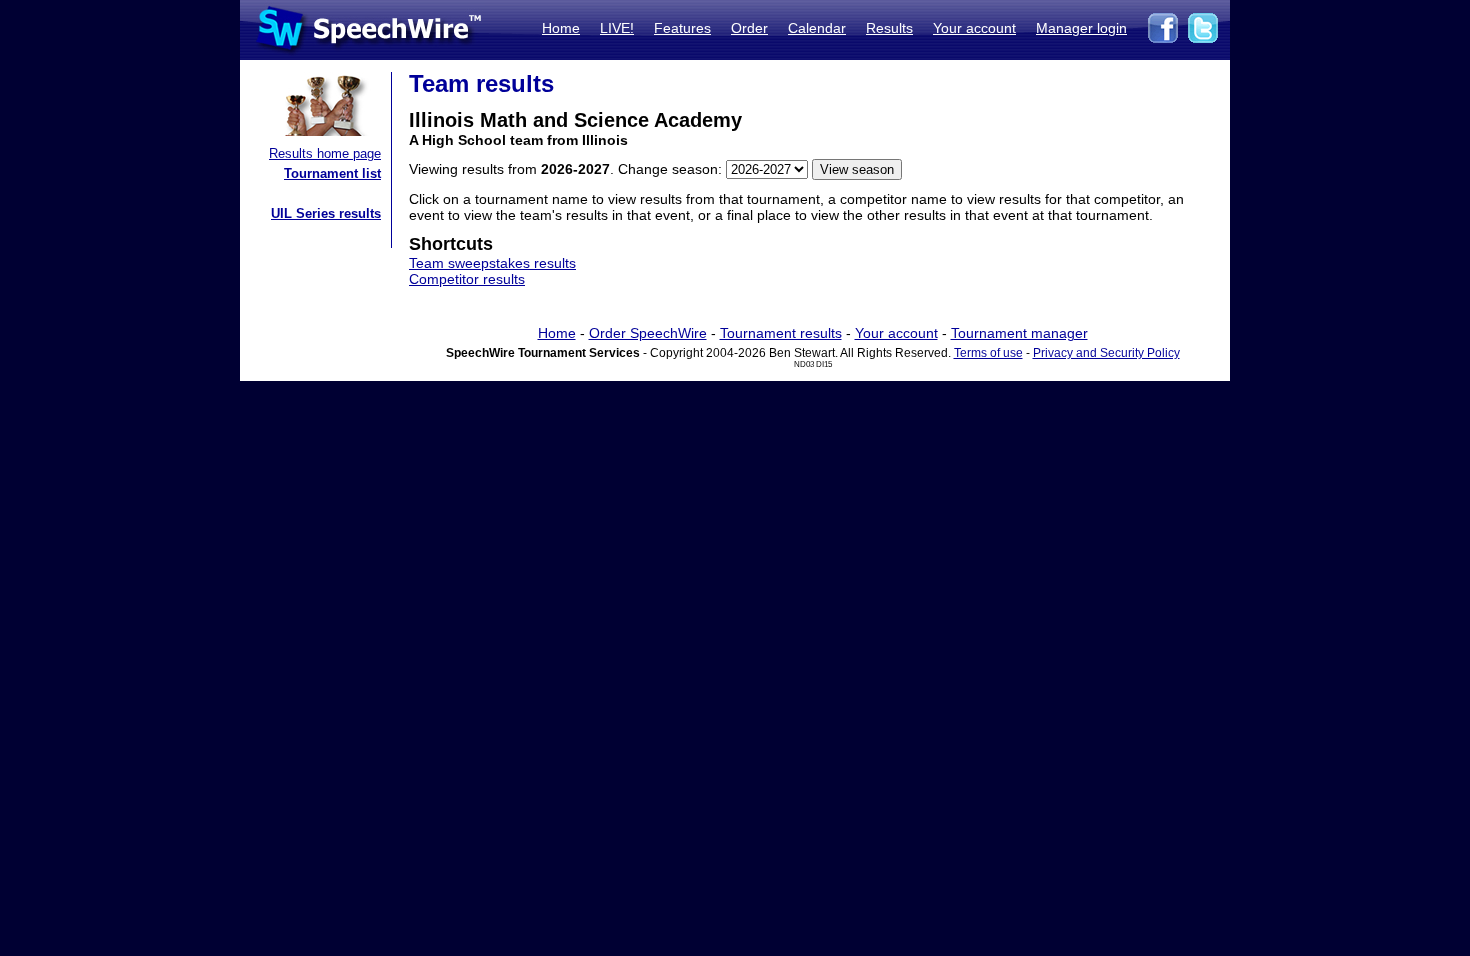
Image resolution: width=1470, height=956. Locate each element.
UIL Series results (326, 213)
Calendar (817, 28)
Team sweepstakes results (492, 263)
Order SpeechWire (648, 333)
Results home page (325, 153)
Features (682, 28)
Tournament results (781, 333)
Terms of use (988, 353)
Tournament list (332, 173)
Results (889, 28)
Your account (974, 28)
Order (749, 28)
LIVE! (617, 28)
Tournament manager (1019, 333)
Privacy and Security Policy (1106, 353)
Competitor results (467, 279)
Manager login (1081, 28)
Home (561, 28)
